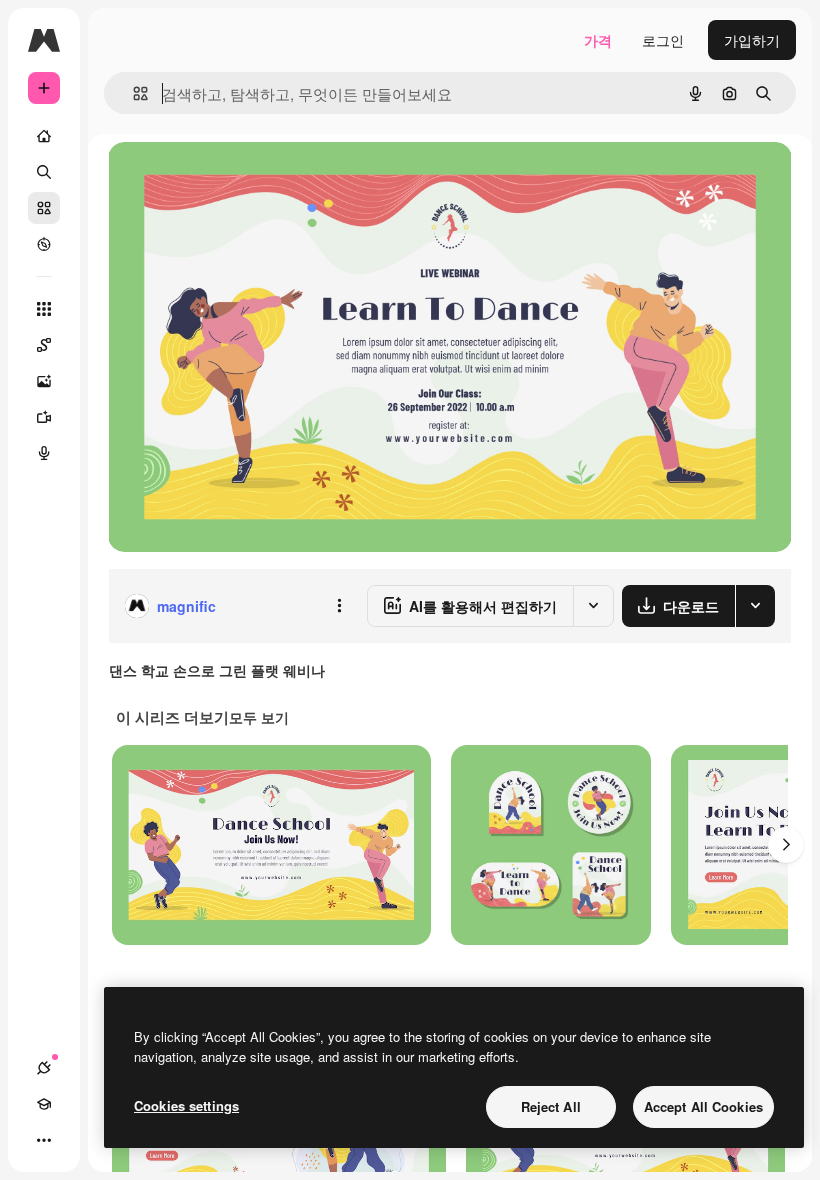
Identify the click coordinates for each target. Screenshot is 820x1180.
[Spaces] (44, 345)
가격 (598, 40)
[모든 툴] (44, 309)
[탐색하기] (44, 244)
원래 (223, 179)
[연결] (44, 1068)
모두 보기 (259, 717)
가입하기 (752, 40)
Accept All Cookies (703, 1106)
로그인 (663, 40)
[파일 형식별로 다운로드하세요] (755, 606)
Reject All (551, 1106)
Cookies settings (186, 1105)
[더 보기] (44, 1140)
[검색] (44, 172)
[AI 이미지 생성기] (44, 381)
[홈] (44, 136)
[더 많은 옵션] (339, 606)
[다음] (786, 845)
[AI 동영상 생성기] (44, 417)
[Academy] (44, 1104)
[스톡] (44, 208)
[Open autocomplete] (132, 93)
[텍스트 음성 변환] (44, 453)
